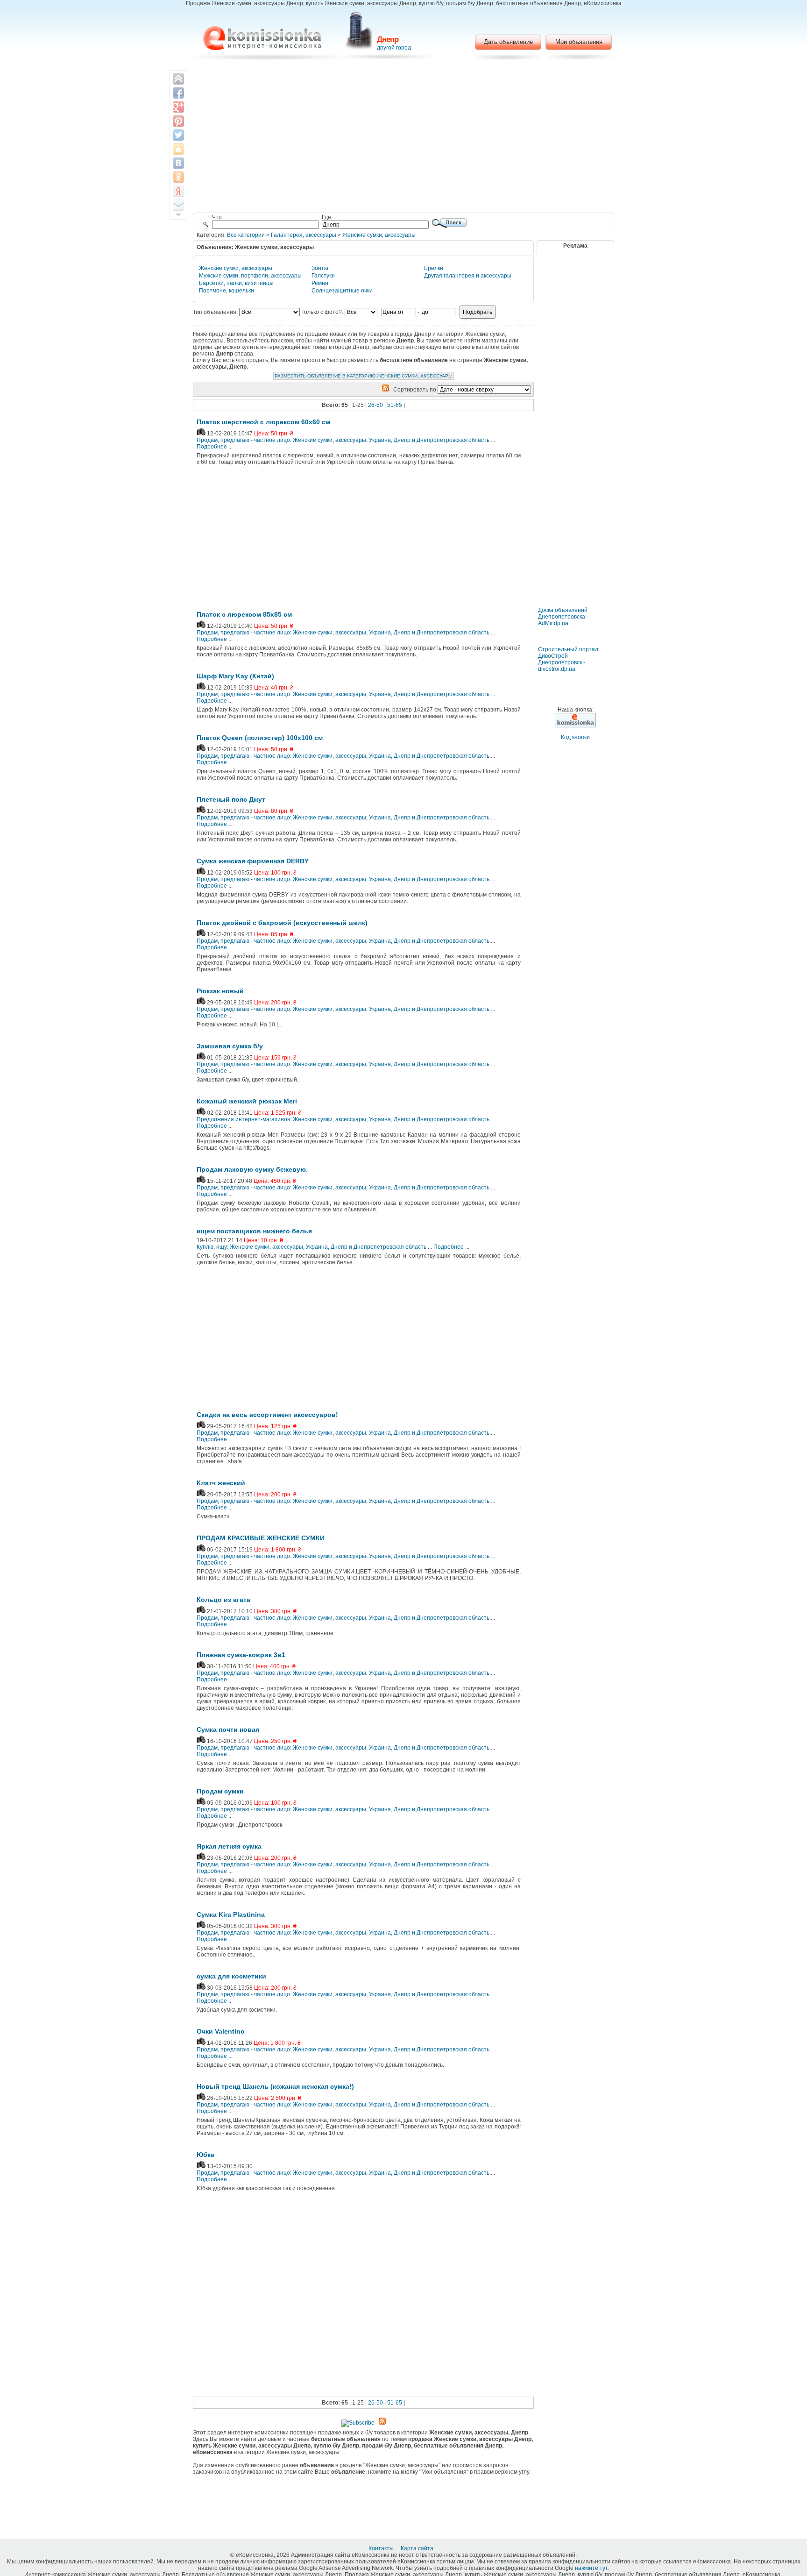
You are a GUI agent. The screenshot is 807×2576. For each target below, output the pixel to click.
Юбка (205, 2155)
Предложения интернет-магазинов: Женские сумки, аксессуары (281, 1119)
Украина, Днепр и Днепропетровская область (429, 440)
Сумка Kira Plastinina (231, 1914)
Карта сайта (418, 2548)
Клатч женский (221, 1483)
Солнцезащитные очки (342, 291)
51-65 (395, 405)
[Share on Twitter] (178, 135)
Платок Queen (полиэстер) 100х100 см (260, 738)
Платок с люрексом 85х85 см (244, 614)
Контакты (382, 2548)
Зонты (320, 268)
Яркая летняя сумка (229, 1846)
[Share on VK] (178, 163)
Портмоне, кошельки (227, 291)
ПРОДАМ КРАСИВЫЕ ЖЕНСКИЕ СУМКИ (261, 1538)
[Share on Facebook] (178, 93)
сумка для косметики (231, 1976)
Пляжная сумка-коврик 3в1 (241, 1655)
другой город (394, 48)
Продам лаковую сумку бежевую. (252, 1169)
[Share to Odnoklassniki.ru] (178, 177)
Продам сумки (220, 1791)
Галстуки (323, 276)
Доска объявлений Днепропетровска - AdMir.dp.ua (563, 617)
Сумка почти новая (228, 1729)
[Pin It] (178, 121)
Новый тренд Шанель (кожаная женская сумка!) (275, 2086)
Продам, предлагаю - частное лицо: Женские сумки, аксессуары (281, 440)
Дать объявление (508, 42)
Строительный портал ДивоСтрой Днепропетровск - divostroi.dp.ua (568, 659)
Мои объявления (579, 42)
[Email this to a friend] (178, 205)
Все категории (246, 235)
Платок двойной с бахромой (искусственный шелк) (282, 923)
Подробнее (212, 447)
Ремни (320, 283)
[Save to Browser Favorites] (178, 149)
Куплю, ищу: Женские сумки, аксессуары (250, 1247)
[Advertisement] (404, 138)
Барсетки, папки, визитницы (236, 283)
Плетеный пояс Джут (231, 799)
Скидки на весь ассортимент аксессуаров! (267, 1415)
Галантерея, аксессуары (304, 235)
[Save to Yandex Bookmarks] (178, 191)
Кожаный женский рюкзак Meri (247, 1101)
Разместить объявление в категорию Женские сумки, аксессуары (364, 376)
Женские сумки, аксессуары (379, 235)
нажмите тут (591, 2568)
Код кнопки (575, 737)
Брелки (434, 268)
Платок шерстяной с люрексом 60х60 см (263, 422)
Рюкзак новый (220, 991)
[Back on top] (178, 79)
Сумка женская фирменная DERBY (253, 861)
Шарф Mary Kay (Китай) (235, 676)
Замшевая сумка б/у (230, 1046)
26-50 (375, 405)
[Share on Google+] (178, 107)
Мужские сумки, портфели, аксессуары (250, 276)
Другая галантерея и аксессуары (468, 276)
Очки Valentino (221, 2031)
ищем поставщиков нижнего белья (254, 1231)
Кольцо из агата (223, 1600)
